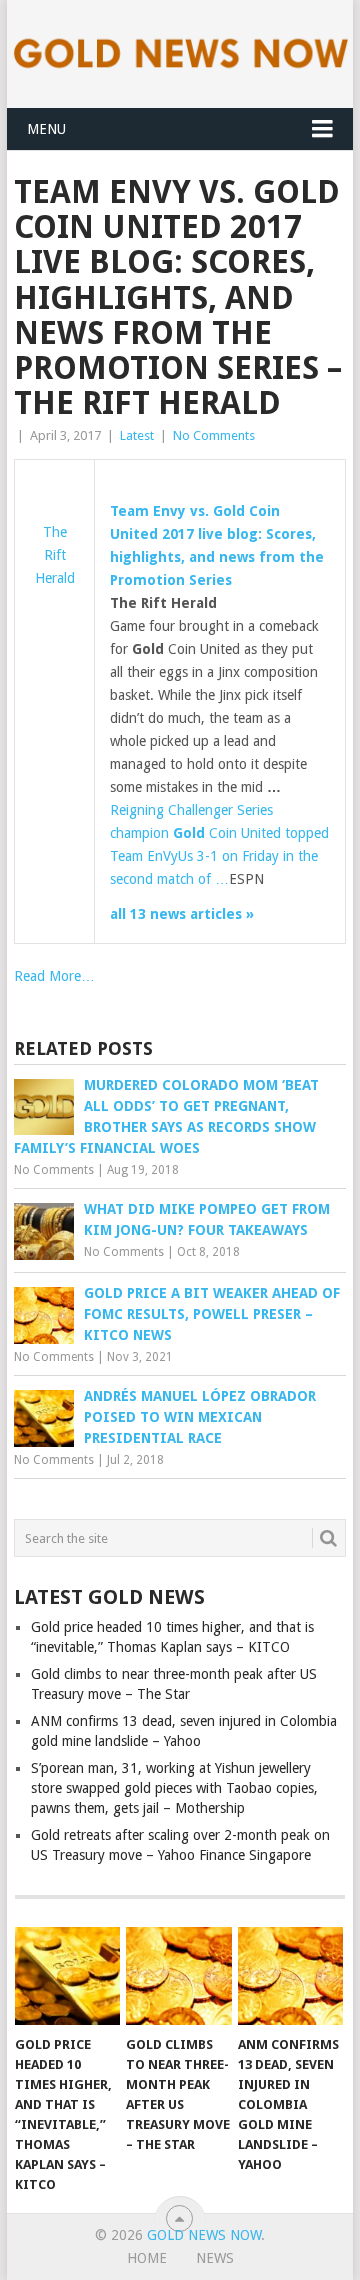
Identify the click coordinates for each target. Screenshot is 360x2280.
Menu (46, 129)
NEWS (215, 2258)
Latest (137, 435)
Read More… (54, 976)
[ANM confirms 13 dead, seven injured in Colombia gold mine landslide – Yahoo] (290, 1976)
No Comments (214, 435)
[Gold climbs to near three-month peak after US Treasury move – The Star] (178, 1976)
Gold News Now (204, 2235)
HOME (147, 2258)
